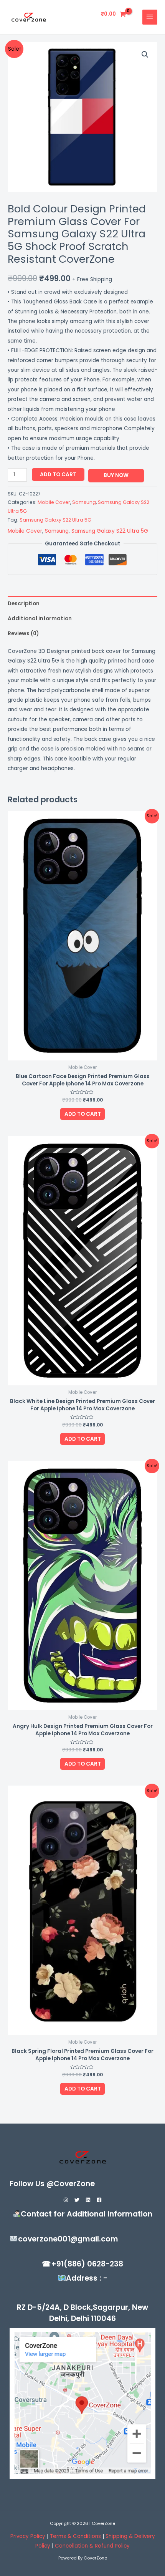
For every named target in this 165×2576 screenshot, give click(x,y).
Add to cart (58, 475)
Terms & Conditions (76, 2536)
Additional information (40, 619)
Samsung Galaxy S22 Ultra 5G (55, 520)
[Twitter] (77, 2200)
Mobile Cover (54, 502)
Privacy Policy (28, 2536)
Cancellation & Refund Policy (92, 2546)
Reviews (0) (23, 634)
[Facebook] (99, 2200)
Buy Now (116, 475)
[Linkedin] (88, 2200)
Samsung (84, 502)
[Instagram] (66, 2200)
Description (24, 604)
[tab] (82, 604)
